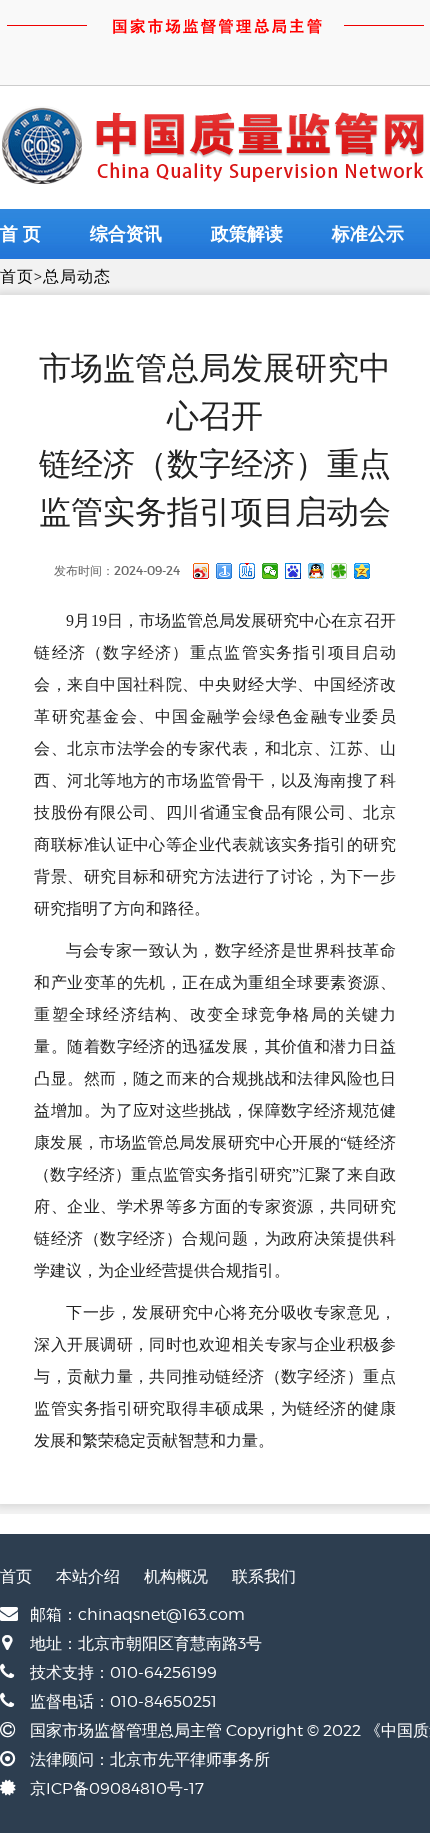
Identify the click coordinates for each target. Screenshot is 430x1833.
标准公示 (368, 234)
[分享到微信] (270, 571)
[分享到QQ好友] (316, 571)
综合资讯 (126, 234)
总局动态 (77, 276)
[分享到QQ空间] (362, 571)
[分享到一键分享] (224, 571)
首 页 (20, 234)
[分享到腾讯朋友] (339, 571)
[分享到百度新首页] (293, 571)
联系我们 (264, 1576)
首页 (17, 276)
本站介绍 (88, 1576)
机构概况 (176, 1576)
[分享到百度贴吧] (247, 571)
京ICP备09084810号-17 (117, 1788)
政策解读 (247, 234)
